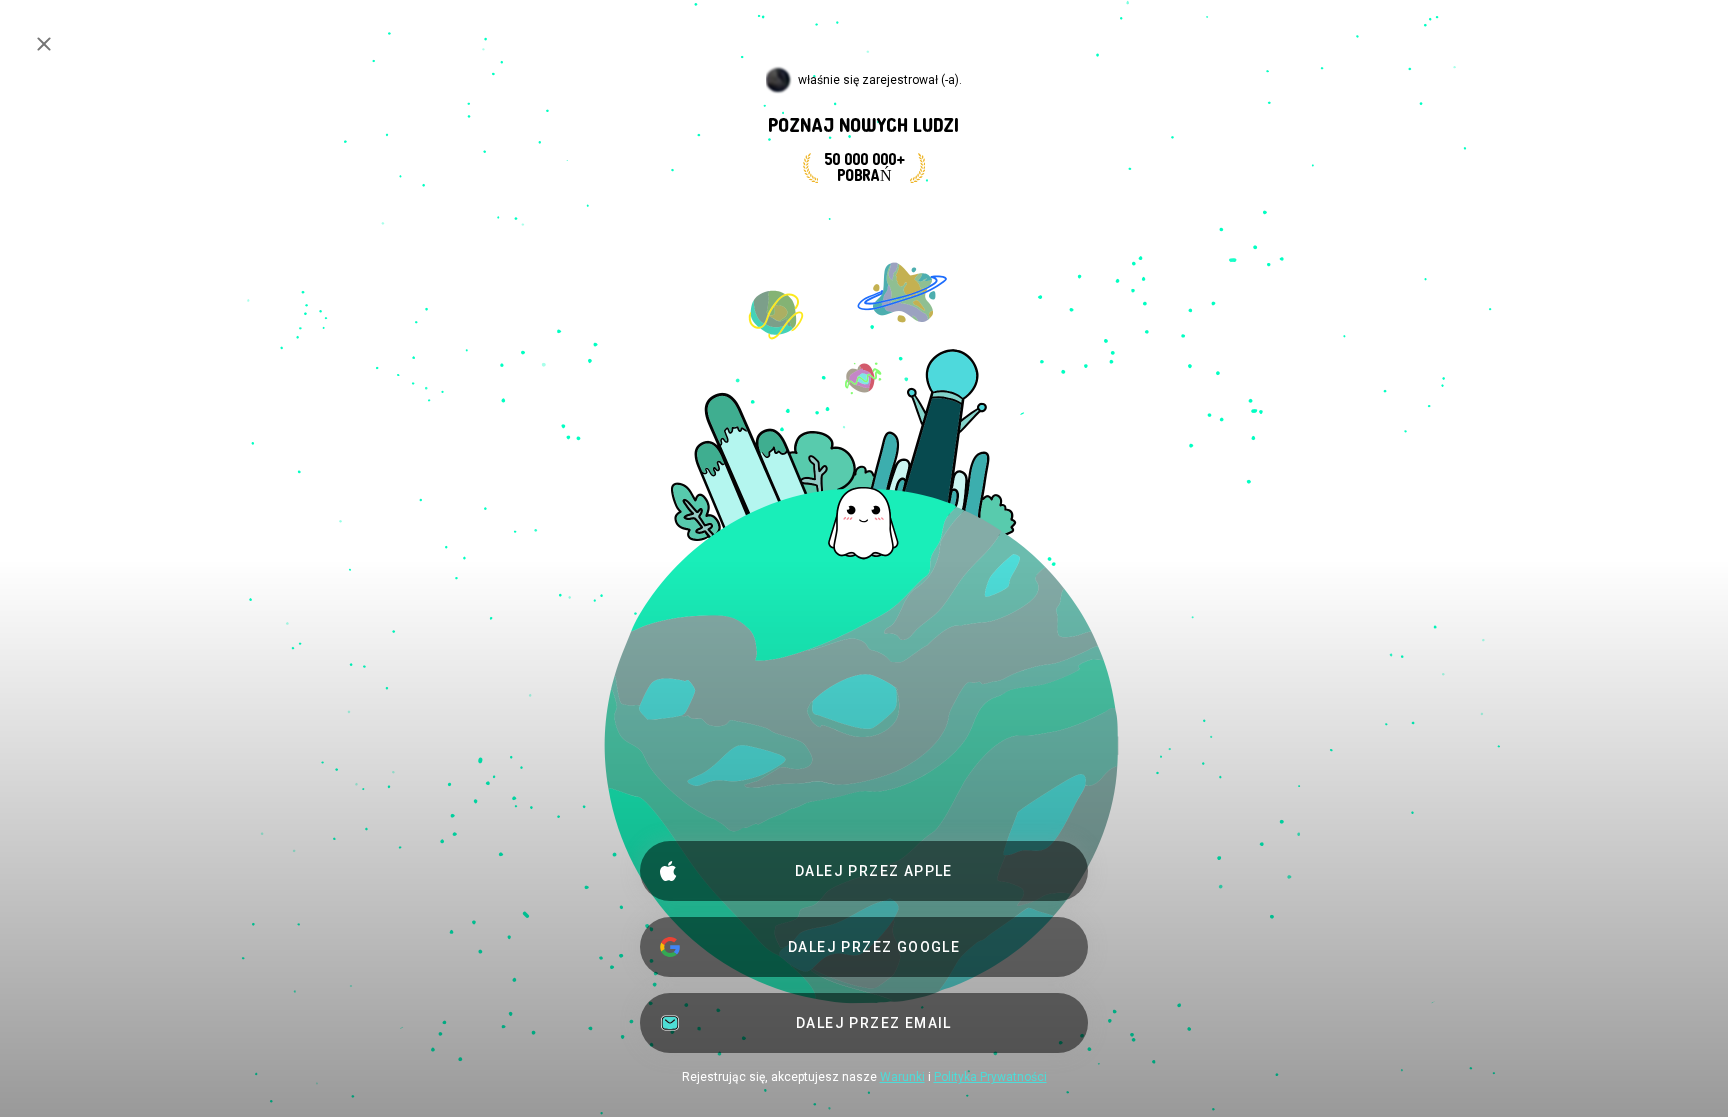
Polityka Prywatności (990, 1077)
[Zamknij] (44, 44)
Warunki (902, 1077)
